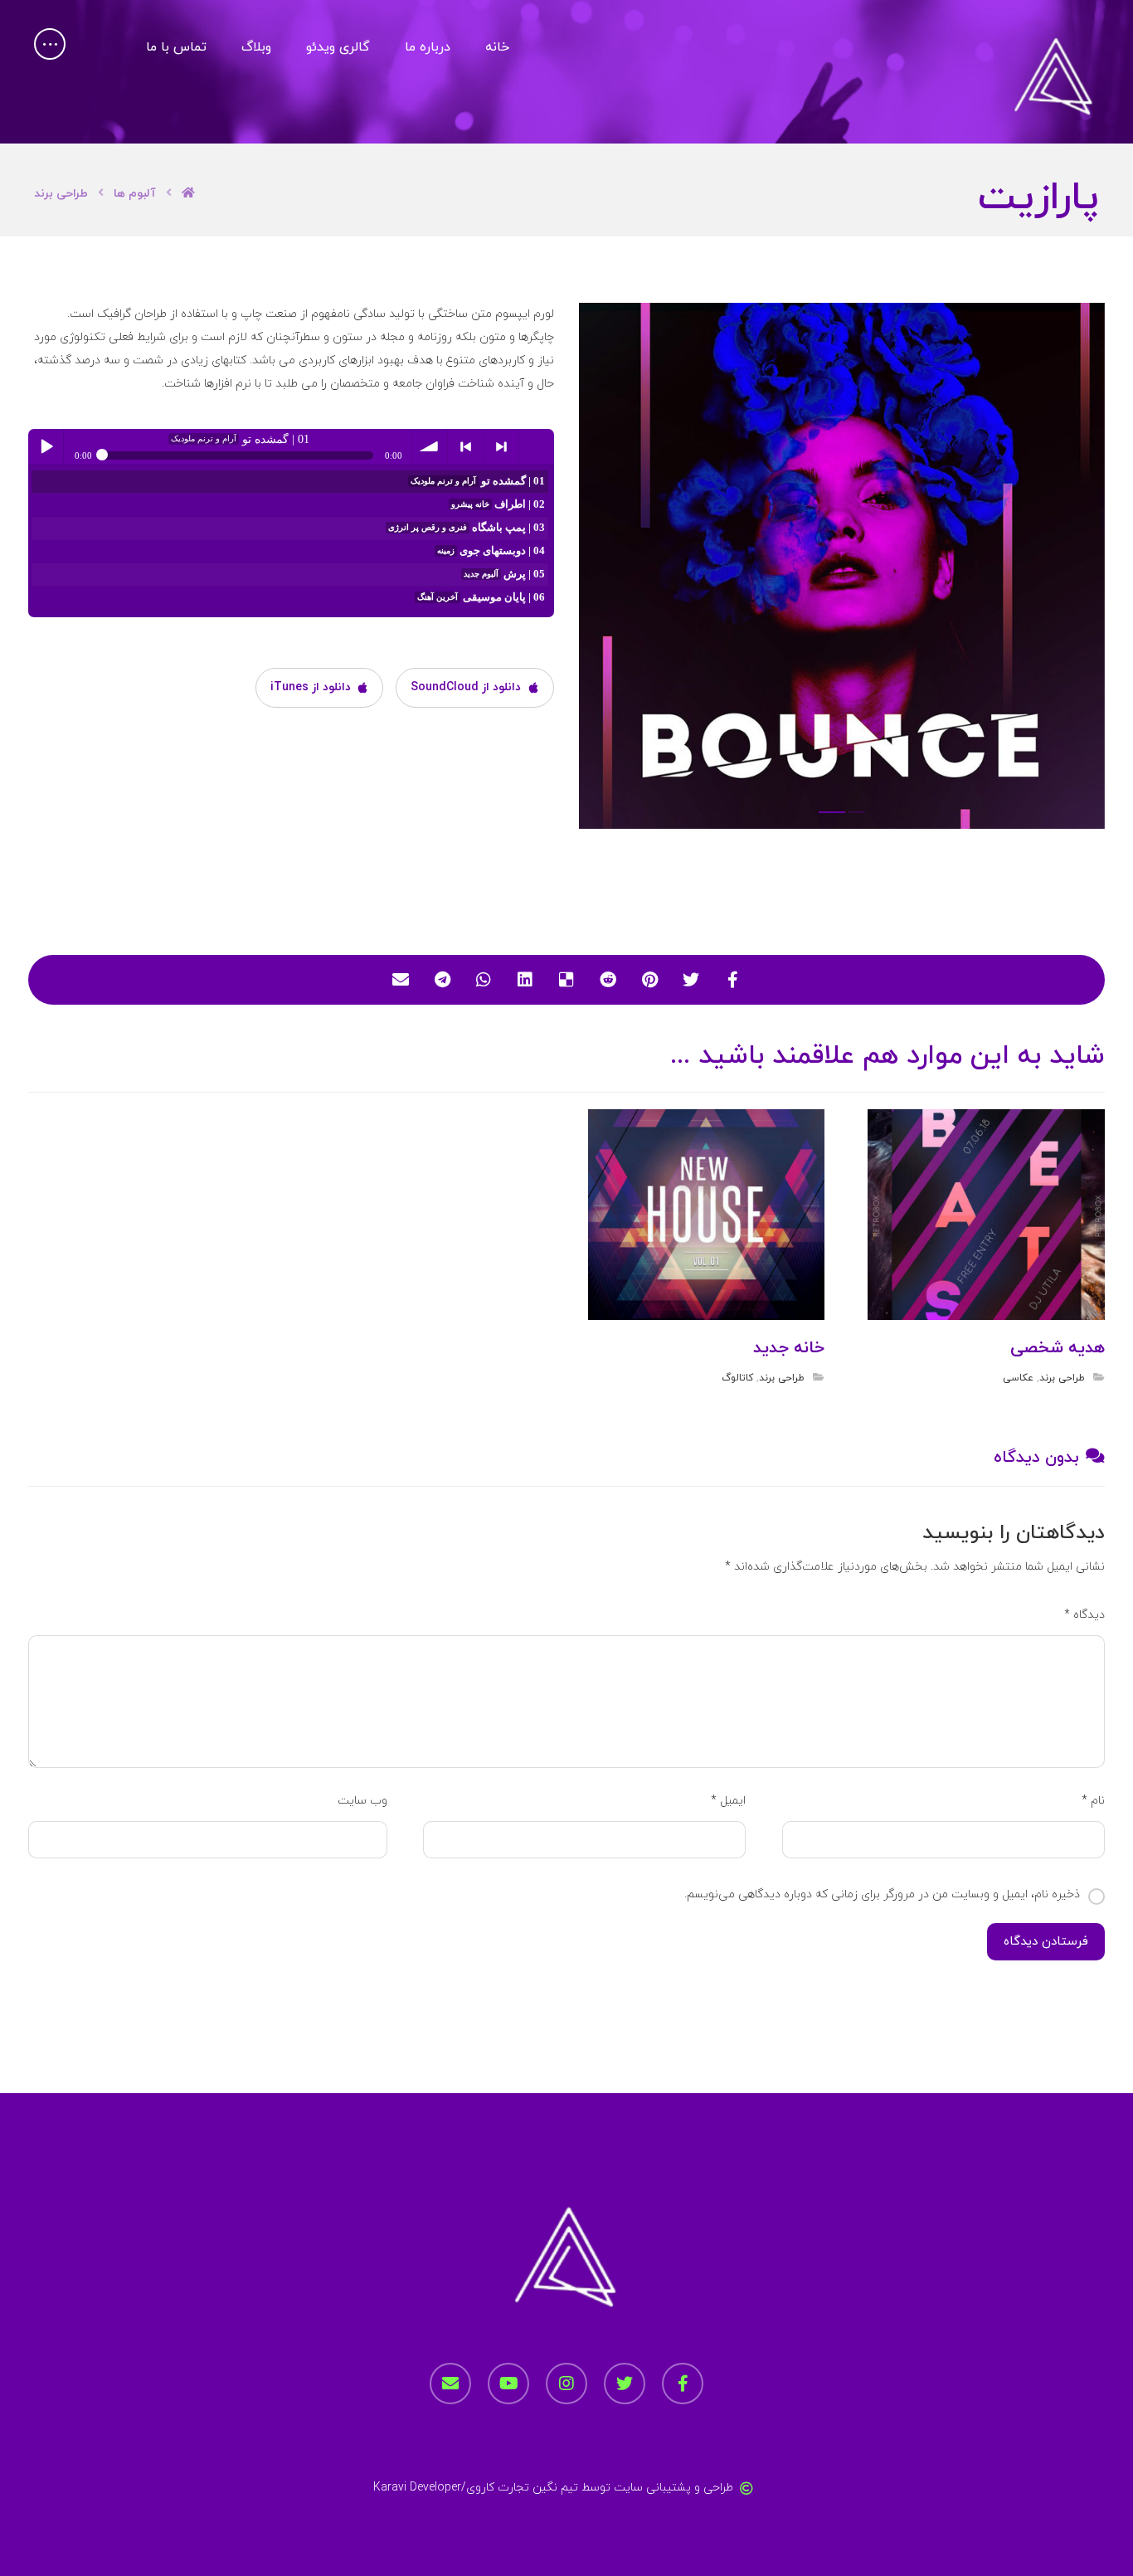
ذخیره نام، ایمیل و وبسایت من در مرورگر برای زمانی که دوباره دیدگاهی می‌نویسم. (882, 1894)
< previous (465, 446)
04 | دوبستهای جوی (491, 551)
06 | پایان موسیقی (481, 597)
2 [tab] (832, 812)
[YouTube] (508, 2384)
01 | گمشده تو (478, 481)
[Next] (1076, 571)
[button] (50, 44)
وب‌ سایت (362, 1801)
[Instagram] (566, 2384)
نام (1093, 1801)
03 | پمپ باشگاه (467, 528)
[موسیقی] (1054, 78)
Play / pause (46, 446)
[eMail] (450, 2384)
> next (501, 446)
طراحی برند (1062, 1378)
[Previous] (608, 571)
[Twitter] (625, 2384)
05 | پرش (504, 574)
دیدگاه (1084, 1615)
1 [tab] (857, 812)
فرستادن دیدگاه (1046, 1942)
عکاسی (1018, 1378)
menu (537, 446)
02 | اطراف (498, 504)
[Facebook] (683, 2384)
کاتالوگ (737, 1378)
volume (430, 446)
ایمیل (728, 1801)
